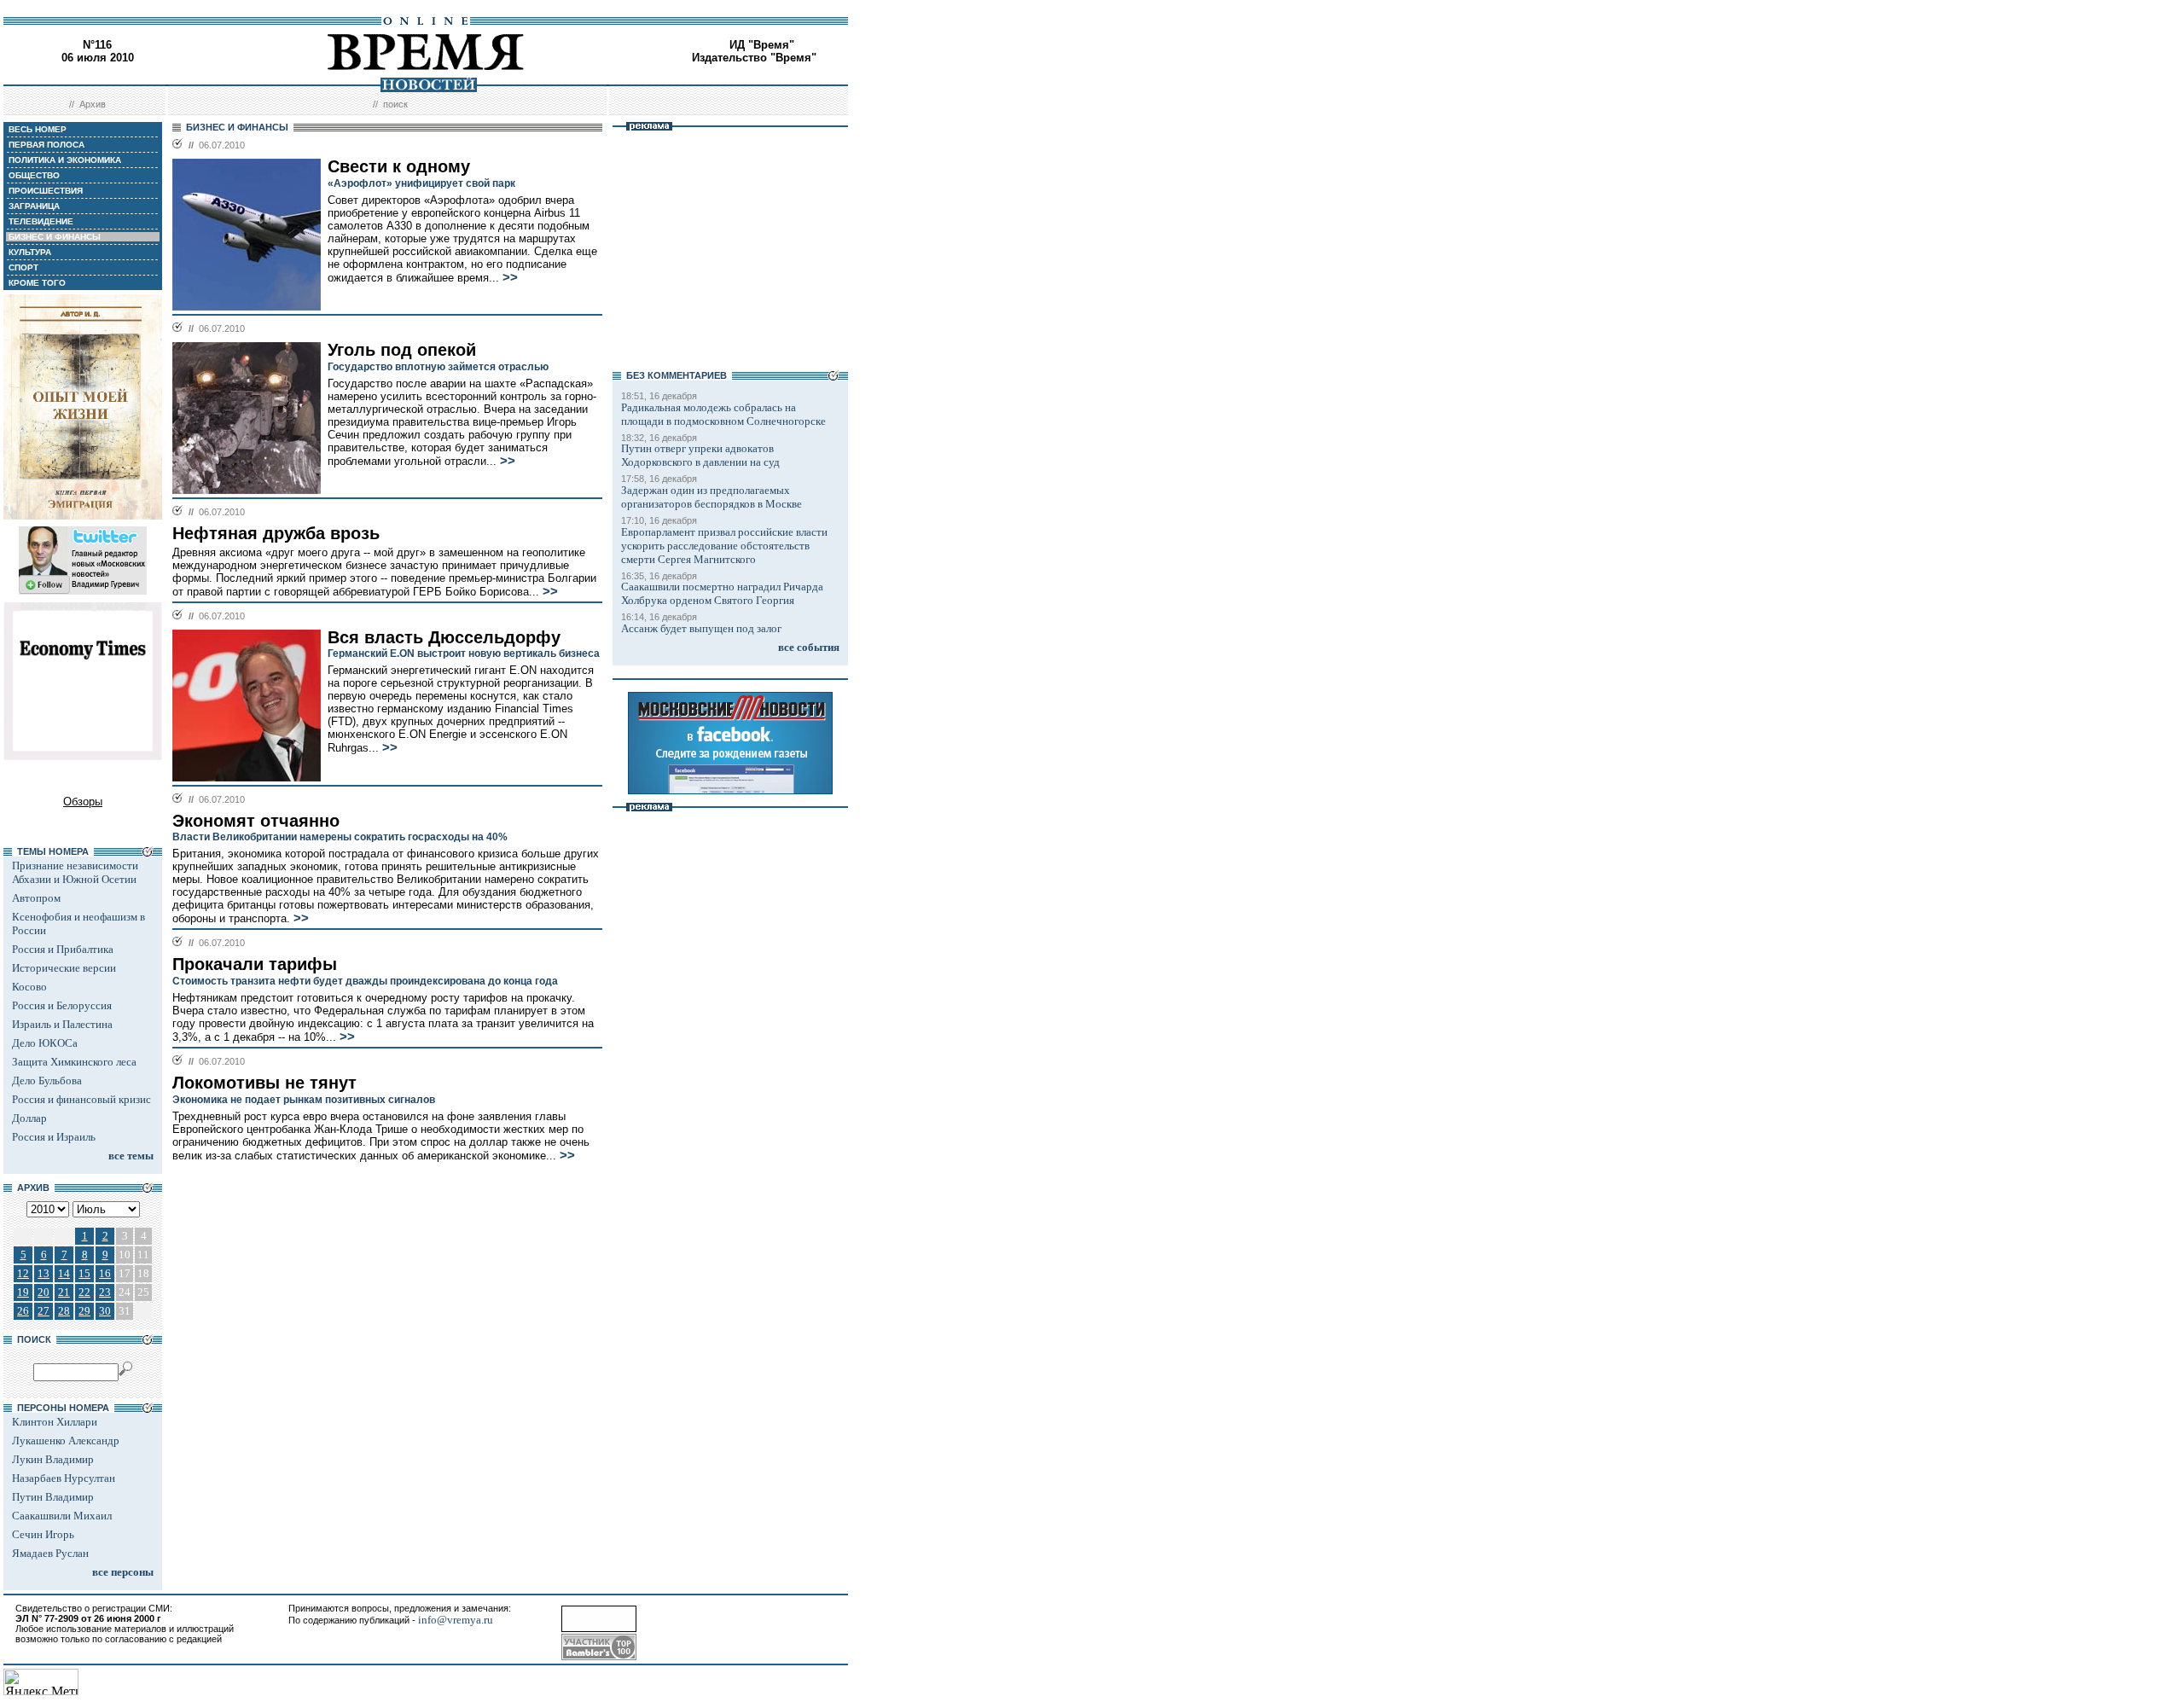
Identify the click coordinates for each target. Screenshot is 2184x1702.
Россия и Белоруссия (62, 1005)
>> (510, 277)
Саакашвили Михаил (62, 1516)
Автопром (36, 898)
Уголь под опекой (402, 350)
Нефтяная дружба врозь (276, 533)
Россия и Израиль (54, 1137)
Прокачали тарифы (255, 964)
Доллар (29, 1118)
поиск (395, 104)
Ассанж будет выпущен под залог (701, 628)
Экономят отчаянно (256, 821)
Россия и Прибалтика (63, 949)
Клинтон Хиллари (55, 1422)
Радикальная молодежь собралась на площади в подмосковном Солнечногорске (723, 414)
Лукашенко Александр (66, 1441)
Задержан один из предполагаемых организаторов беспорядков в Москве (712, 497)
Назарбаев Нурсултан (64, 1478)
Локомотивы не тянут (264, 1083)
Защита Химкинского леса (74, 1062)
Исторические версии (64, 968)
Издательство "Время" (754, 58)
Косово (29, 987)
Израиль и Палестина (62, 1024)
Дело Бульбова (47, 1080)
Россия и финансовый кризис (81, 1099)
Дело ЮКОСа (45, 1043)
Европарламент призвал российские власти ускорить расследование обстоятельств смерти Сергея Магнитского (724, 546)
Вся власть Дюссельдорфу (444, 637)
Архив (93, 104)
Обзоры (83, 802)
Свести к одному (399, 166)
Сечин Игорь (43, 1534)
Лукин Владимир (53, 1459)
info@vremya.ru (456, 1620)
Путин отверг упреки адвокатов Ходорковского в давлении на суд (700, 455)
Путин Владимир (53, 1497)
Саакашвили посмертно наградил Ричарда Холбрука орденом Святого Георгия (722, 593)
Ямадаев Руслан (50, 1553)
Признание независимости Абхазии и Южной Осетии (75, 872)
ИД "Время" (762, 45)
